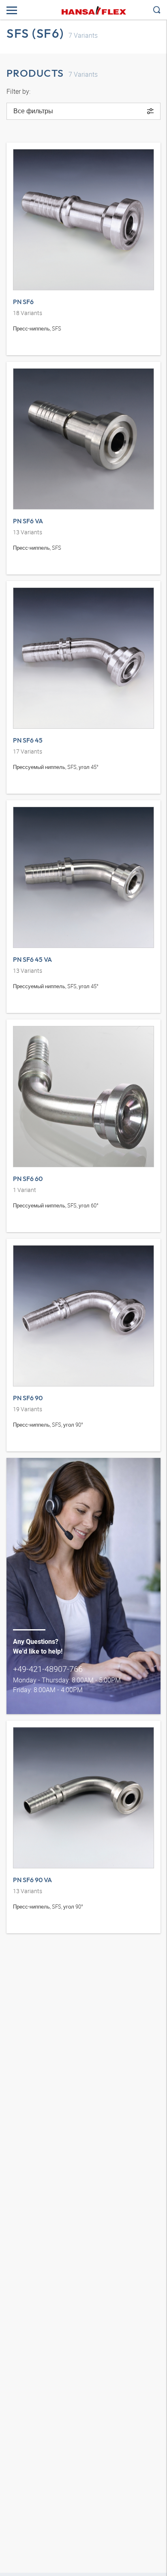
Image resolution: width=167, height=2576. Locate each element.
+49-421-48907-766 (48, 1669)
